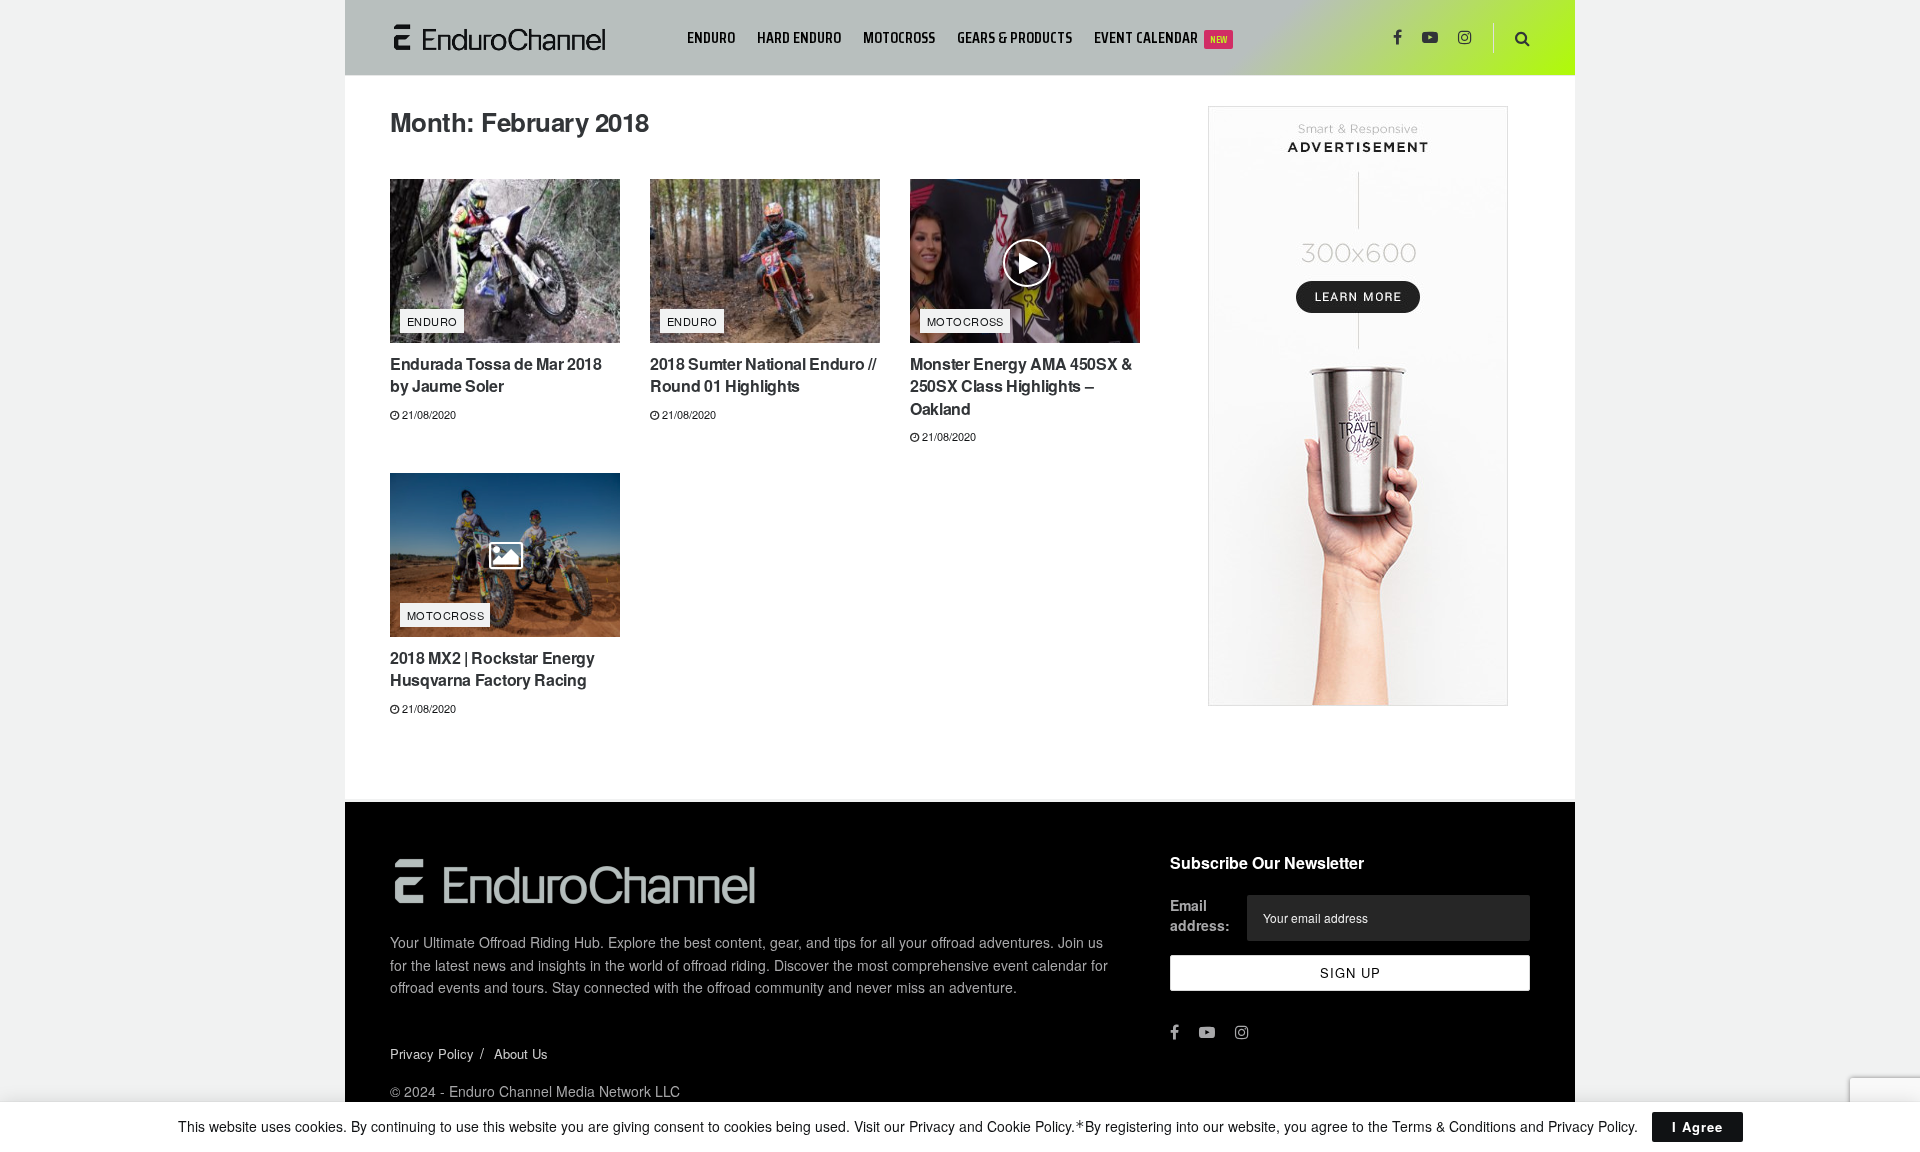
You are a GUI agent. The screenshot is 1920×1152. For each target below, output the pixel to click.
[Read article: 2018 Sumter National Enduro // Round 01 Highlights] (765, 261)
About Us (521, 1053)
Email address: (1200, 915)
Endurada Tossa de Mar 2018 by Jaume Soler (496, 374)
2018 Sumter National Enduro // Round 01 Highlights (762, 374)
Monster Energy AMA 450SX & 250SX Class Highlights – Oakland (1021, 386)
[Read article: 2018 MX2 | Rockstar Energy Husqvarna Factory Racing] (505, 555)
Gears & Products (1014, 37)
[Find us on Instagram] (1465, 37)
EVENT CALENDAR (1160, 37)
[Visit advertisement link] (1357, 406)
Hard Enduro (799, 37)
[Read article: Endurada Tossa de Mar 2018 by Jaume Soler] (505, 261)
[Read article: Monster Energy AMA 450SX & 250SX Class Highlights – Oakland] (1025, 261)
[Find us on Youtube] (1430, 37)
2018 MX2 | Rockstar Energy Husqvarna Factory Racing (492, 668)
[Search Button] (1522, 37)
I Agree (1697, 1126)
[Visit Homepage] (524, 37)
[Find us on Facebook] (1397, 37)
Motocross (899, 37)
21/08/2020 (427, 414)
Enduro (711, 37)
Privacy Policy (432, 1053)
